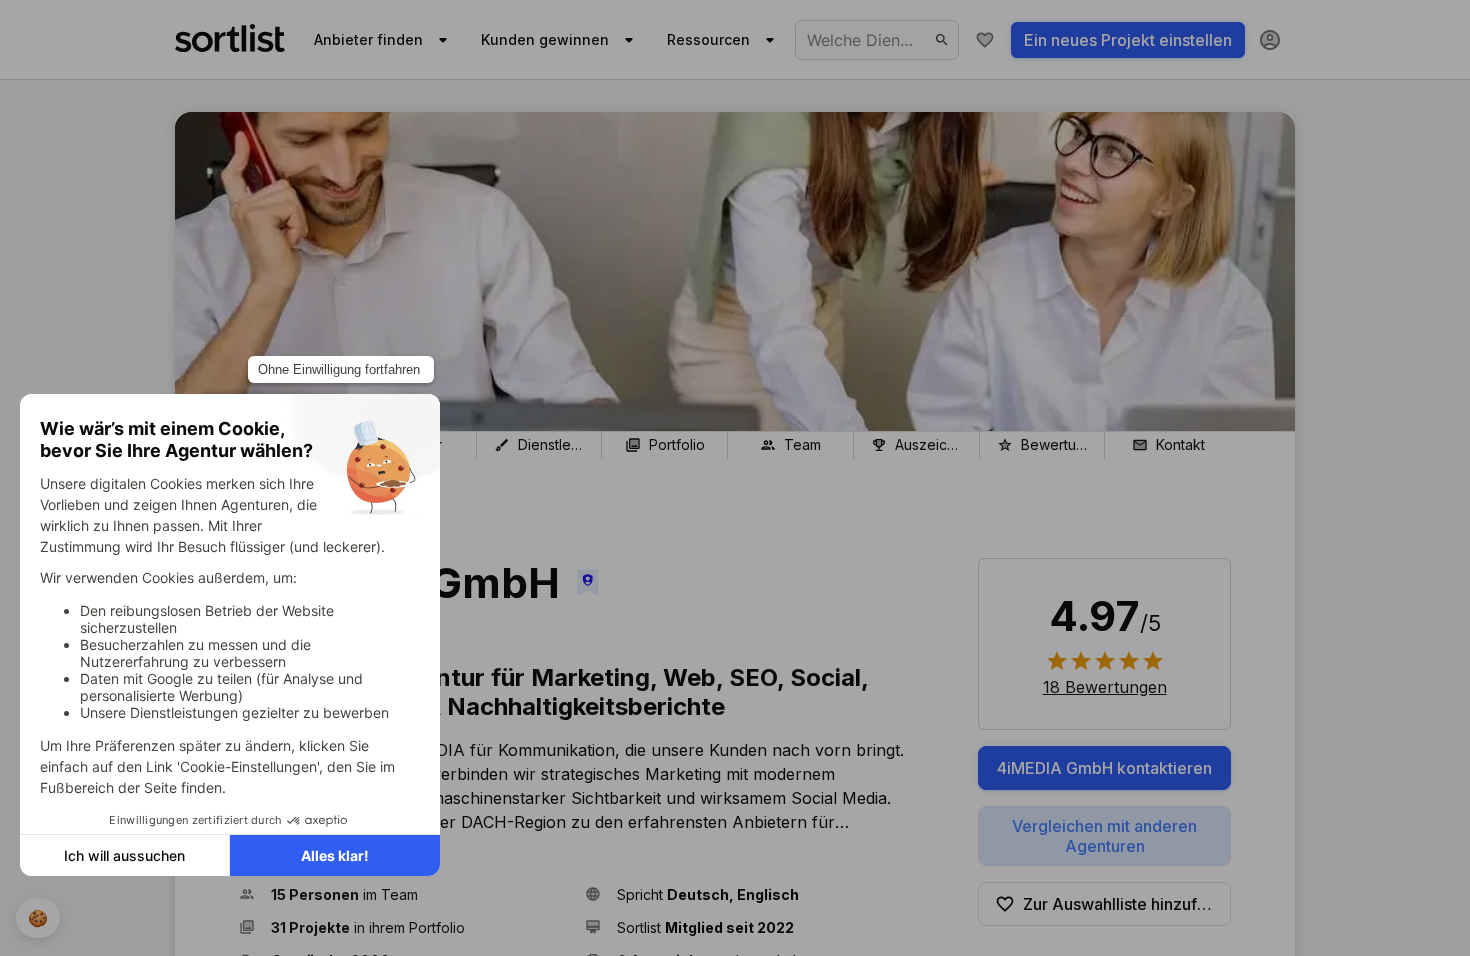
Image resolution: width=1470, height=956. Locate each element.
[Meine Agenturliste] (985, 40)
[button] (404, 894)
